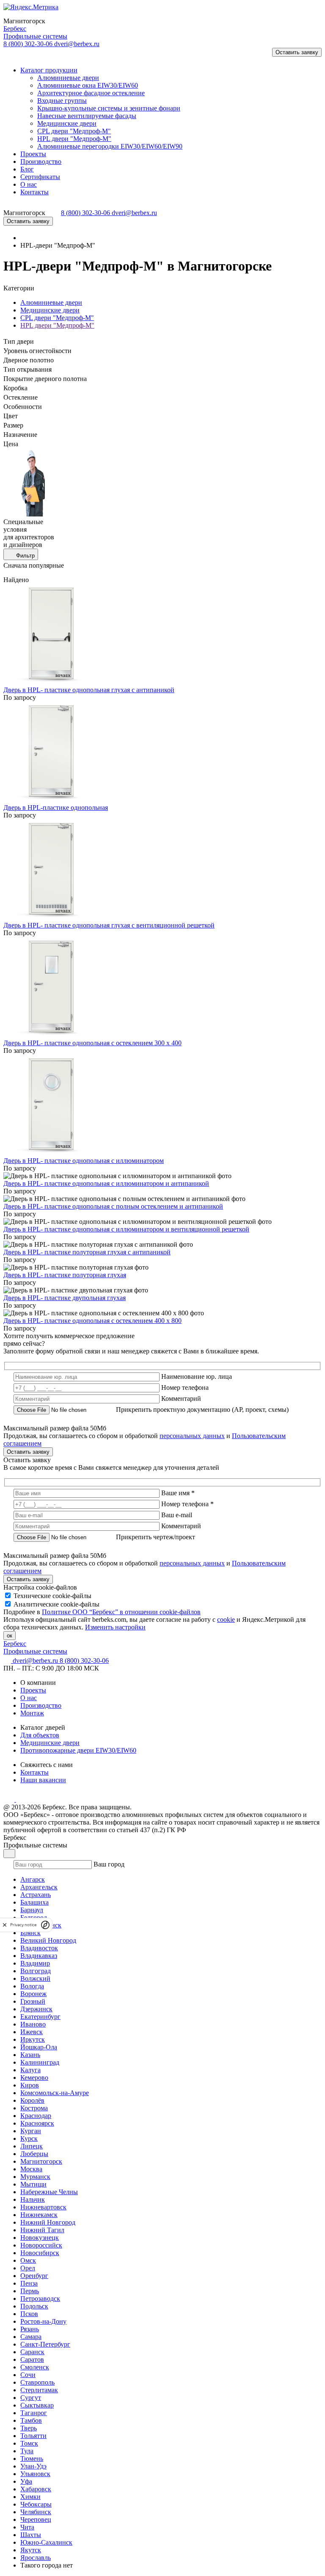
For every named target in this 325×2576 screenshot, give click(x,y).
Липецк (32, 2146)
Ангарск (33, 1879)
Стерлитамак (39, 2390)
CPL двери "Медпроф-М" (57, 318)
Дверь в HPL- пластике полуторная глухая (65, 1275)
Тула (27, 2451)
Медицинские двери (50, 310)
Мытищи (33, 2184)
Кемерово (34, 2078)
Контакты (34, 1772)
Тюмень (32, 2459)
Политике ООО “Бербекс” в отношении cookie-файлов (121, 1612)
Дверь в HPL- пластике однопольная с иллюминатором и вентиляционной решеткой (126, 1229)
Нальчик (33, 2199)
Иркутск (33, 2039)
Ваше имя (178, 1493)
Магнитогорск (41, 2161)
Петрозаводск (40, 2299)
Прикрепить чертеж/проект (156, 1537)
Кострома (34, 2108)
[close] (5, 1925)
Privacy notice (23, 1925)
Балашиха (34, 1902)
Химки (30, 2497)
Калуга (30, 2070)
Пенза (29, 2283)
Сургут (31, 2398)
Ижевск (32, 2032)
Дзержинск (36, 2009)
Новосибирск (40, 2253)
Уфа (26, 2481)
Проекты (33, 1690)
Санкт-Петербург (45, 2344)
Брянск (30, 1933)
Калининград (40, 2062)
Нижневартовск (43, 2207)
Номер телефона (185, 1387)
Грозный (33, 2001)
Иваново (33, 2024)
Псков (29, 2314)
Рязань (30, 2329)
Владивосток (39, 1948)
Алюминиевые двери (51, 302)
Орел (28, 2268)
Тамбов (31, 2420)
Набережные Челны (49, 2192)
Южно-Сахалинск (46, 2542)
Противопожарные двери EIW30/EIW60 (78, 1750)
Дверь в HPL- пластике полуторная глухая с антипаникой (87, 1252)
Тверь (29, 2428)
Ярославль (36, 2558)
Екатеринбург (40, 2017)
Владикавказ (39, 1956)
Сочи (28, 2375)
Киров (30, 2085)
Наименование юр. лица (197, 1376)
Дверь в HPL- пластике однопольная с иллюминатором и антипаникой (106, 1183)
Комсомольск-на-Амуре (55, 2093)
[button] (14, 56)
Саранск (32, 2352)
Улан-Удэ (33, 2466)
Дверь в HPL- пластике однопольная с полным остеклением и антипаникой (113, 1206)
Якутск (31, 2550)
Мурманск (35, 2177)
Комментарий (181, 1398)
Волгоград (36, 1971)
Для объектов (40, 1735)
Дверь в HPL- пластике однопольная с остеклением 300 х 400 (92, 1043)
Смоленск (35, 2367)
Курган (31, 2131)
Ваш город (109, 1864)
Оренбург (34, 2276)
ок (10, 1636)
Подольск (34, 2306)
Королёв (32, 2100)
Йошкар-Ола (39, 2047)
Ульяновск (35, 2474)
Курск (29, 2138)
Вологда (32, 1986)
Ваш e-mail (177, 1515)
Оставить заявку (297, 52)
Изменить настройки (115, 1627)
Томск (29, 2443)
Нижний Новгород (48, 2222)
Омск (28, 2260)
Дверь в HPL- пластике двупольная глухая (65, 1298)
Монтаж (32, 1713)
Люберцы (34, 2154)
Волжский (35, 1978)
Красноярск (37, 2123)
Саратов (32, 2359)
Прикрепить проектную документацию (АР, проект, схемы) (202, 1409)
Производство (41, 1705)
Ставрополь (37, 2382)
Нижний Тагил (42, 2230)
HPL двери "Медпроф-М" (57, 325)
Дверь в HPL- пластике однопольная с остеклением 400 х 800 (92, 1321)
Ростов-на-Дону (43, 2321)
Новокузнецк (40, 2238)
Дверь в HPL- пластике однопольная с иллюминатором (84, 1161)
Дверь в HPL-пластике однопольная (56, 808)
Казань (30, 2055)
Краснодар (36, 2116)
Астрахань (36, 1895)
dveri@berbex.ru (77, 44)
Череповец (36, 2519)
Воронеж (33, 1994)
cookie (226, 1619)
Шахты (31, 2535)
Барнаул (32, 1910)
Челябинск (36, 2512)
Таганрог (34, 2413)
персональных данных (192, 1436)
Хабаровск (36, 2489)
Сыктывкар (37, 2405)
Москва (31, 2169)
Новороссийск (41, 2245)
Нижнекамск (39, 2215)
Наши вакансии (43, 1780)
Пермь (30, 2291)
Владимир (35, 1963)
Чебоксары (36, 2504)
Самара (31, 2337)
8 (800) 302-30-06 (29, 44)
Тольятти (33, 2436)
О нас (29, 1698)
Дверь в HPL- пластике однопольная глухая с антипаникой (89, 690)
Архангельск (39, 1887)
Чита (27, 2527)
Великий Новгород (48, 1940)
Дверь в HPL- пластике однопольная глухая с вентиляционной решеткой (109, 925)
